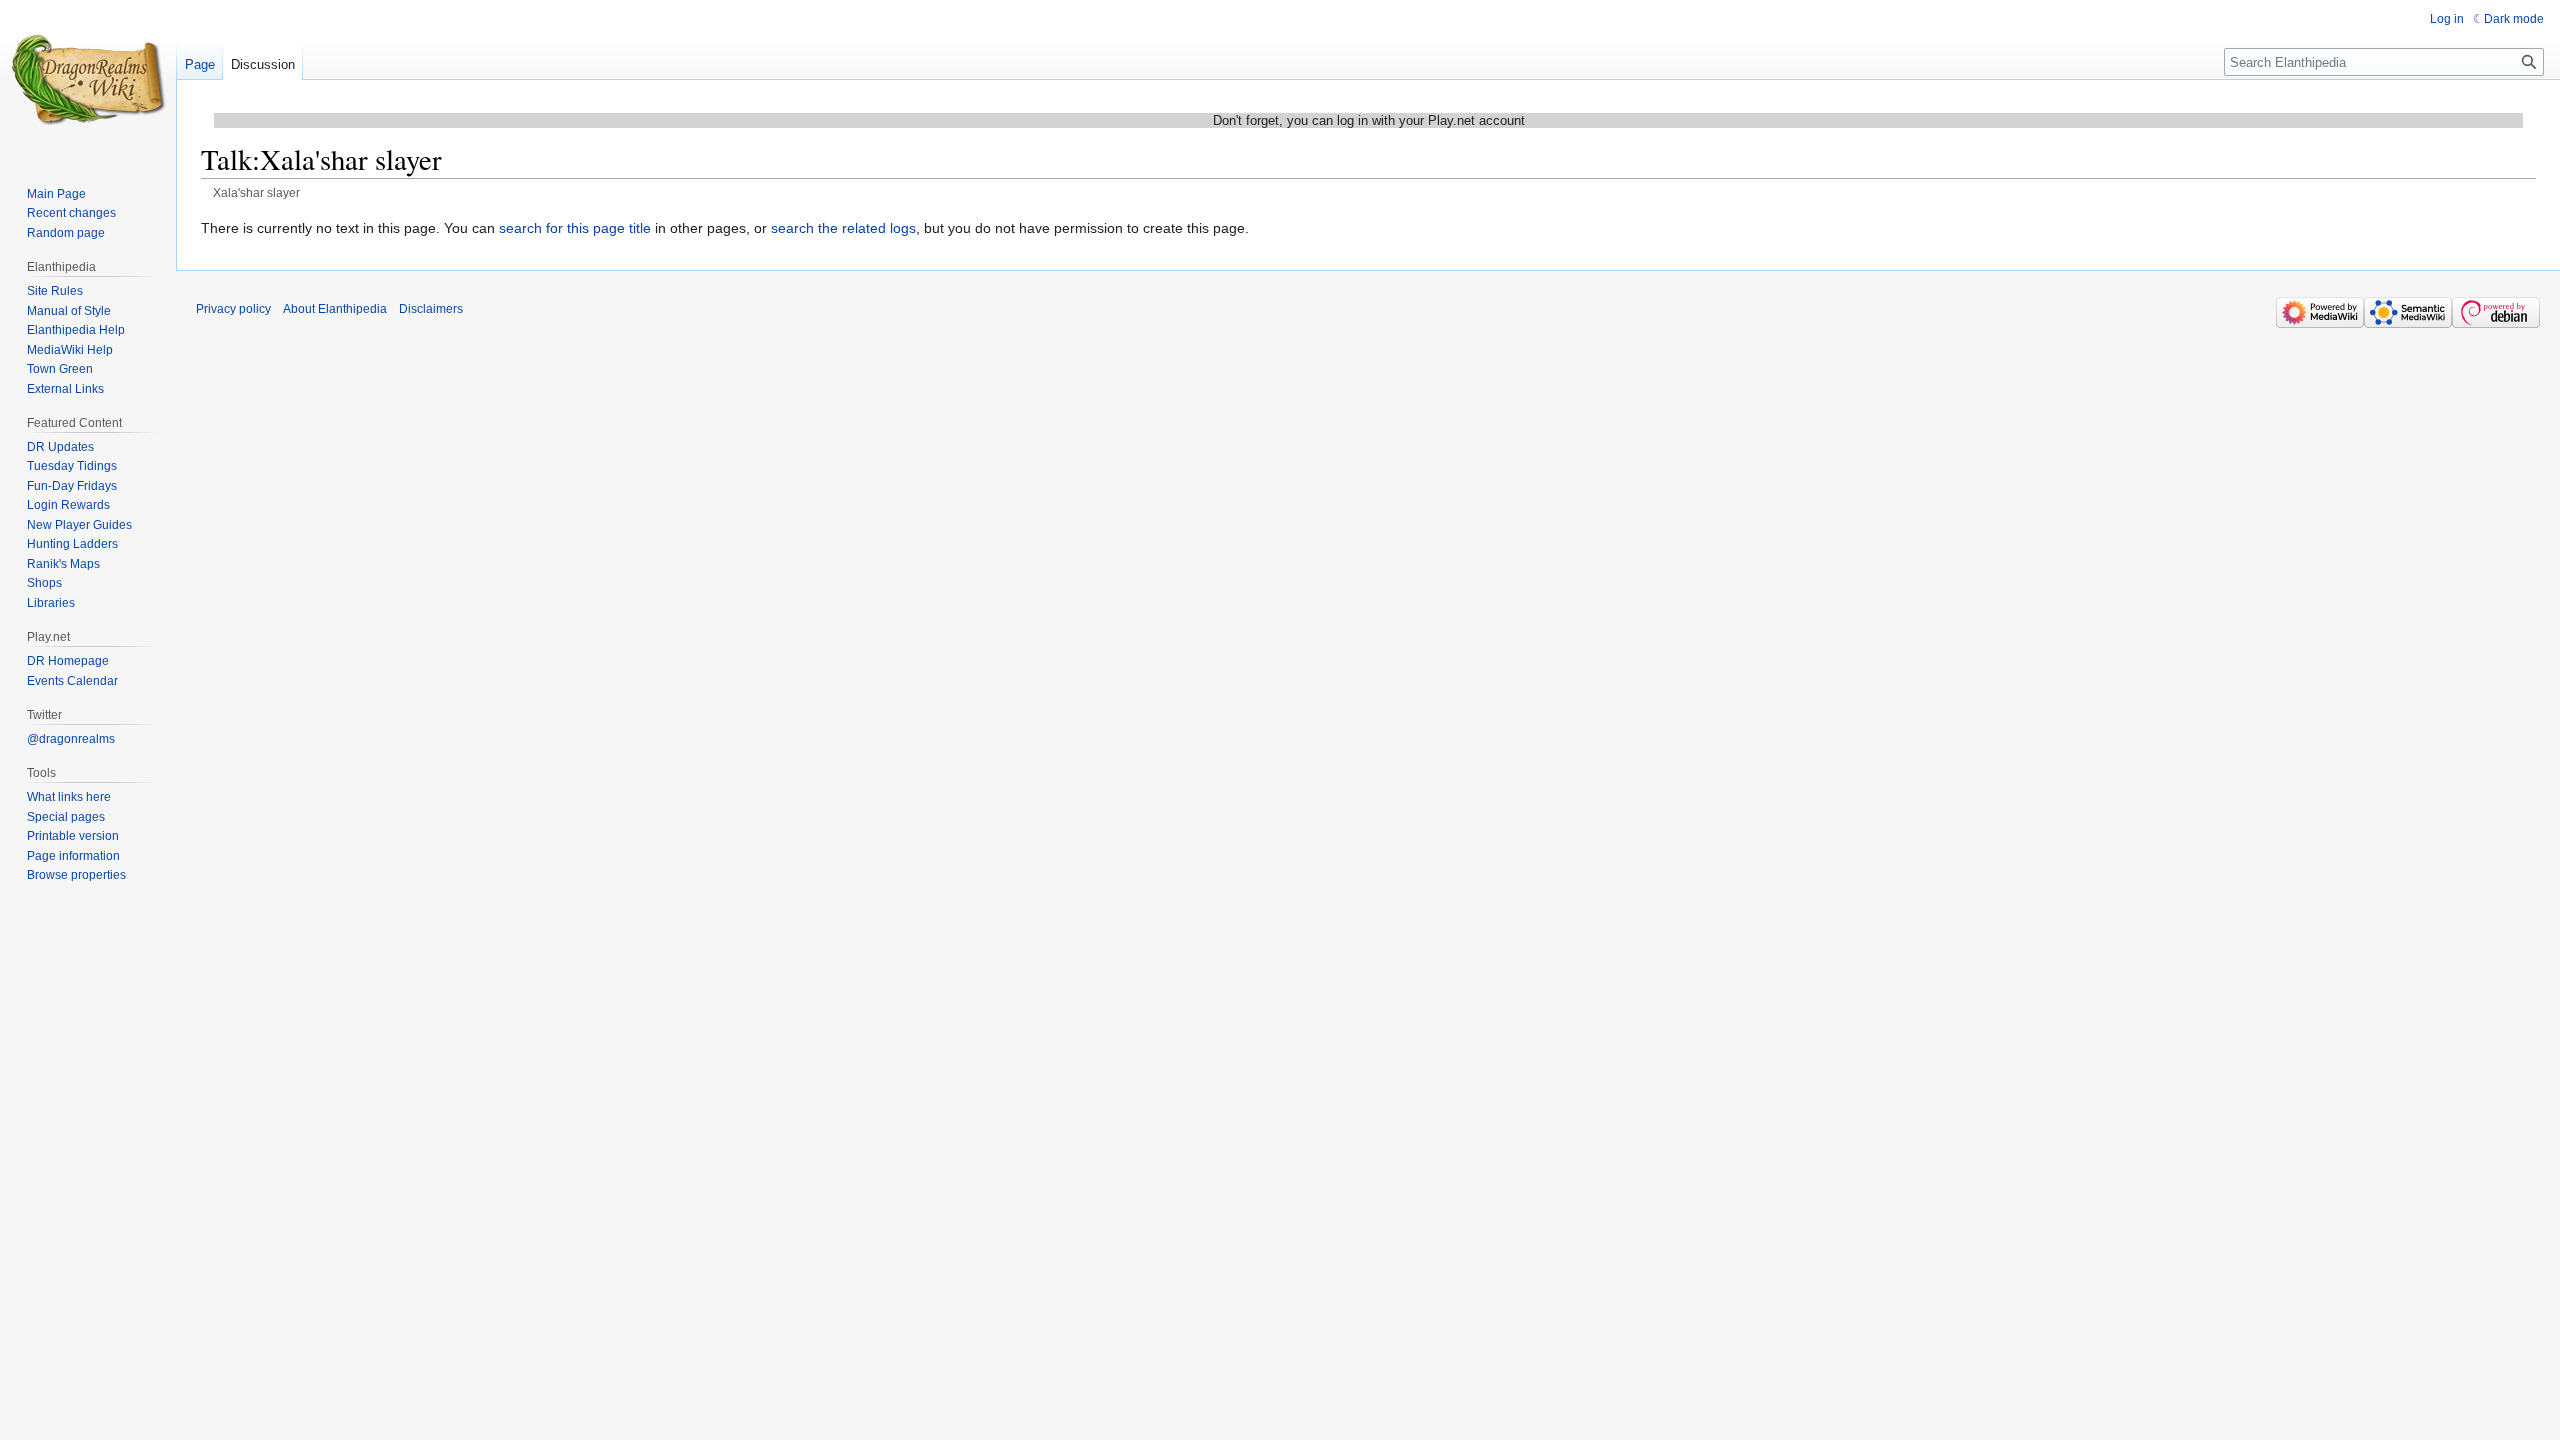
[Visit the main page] (88, 80)
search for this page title (575, 228)
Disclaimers (431, 309)
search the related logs (843, 228)
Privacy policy (233, 309)
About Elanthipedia (335, 309)
